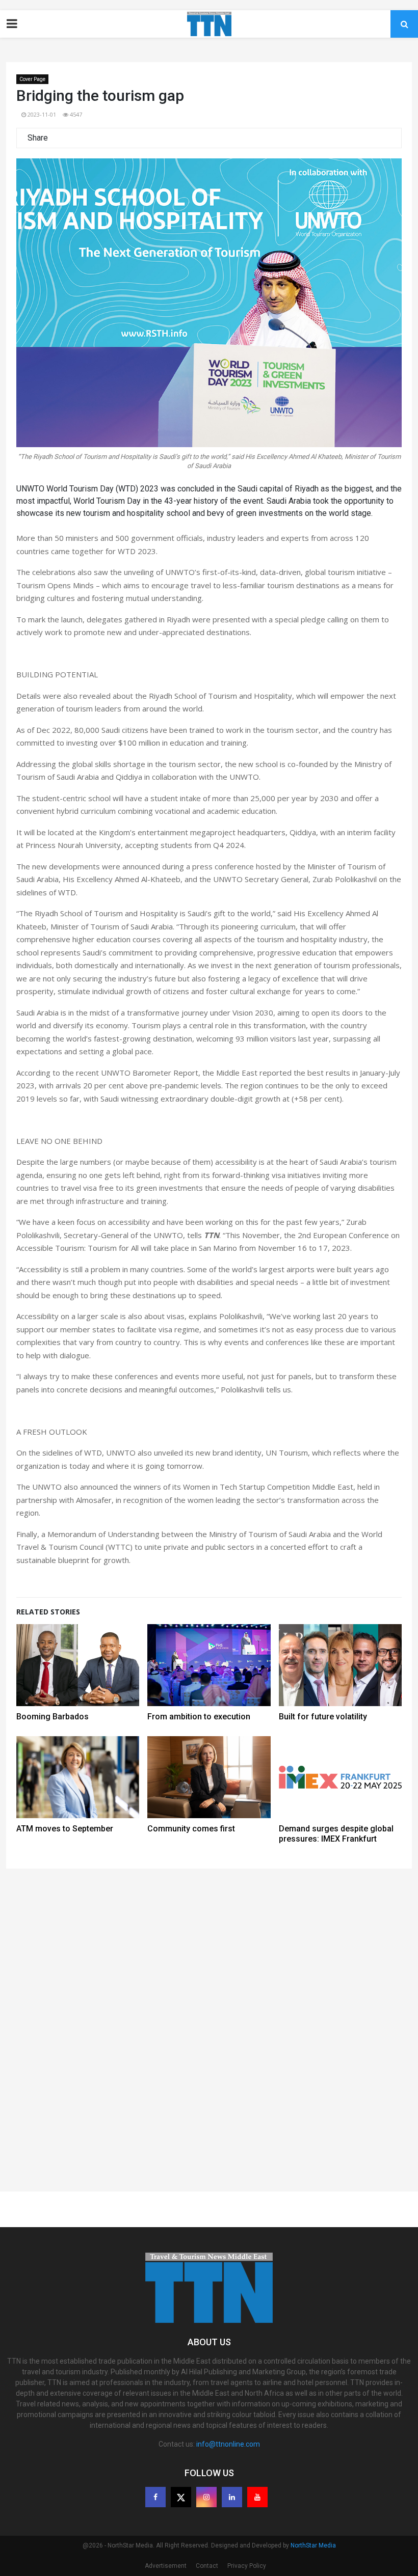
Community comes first (191, 1829)
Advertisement (166, 2566)
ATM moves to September (65, 1829)
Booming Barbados (53, 1717)
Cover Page (32, 79)
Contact (207, 2566)
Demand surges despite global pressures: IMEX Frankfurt (336, 1834)
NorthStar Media (313, 2545)
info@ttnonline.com (228, 2444)
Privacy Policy (247, 2566)
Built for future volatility (323, 1717)
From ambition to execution (199, 1717)
